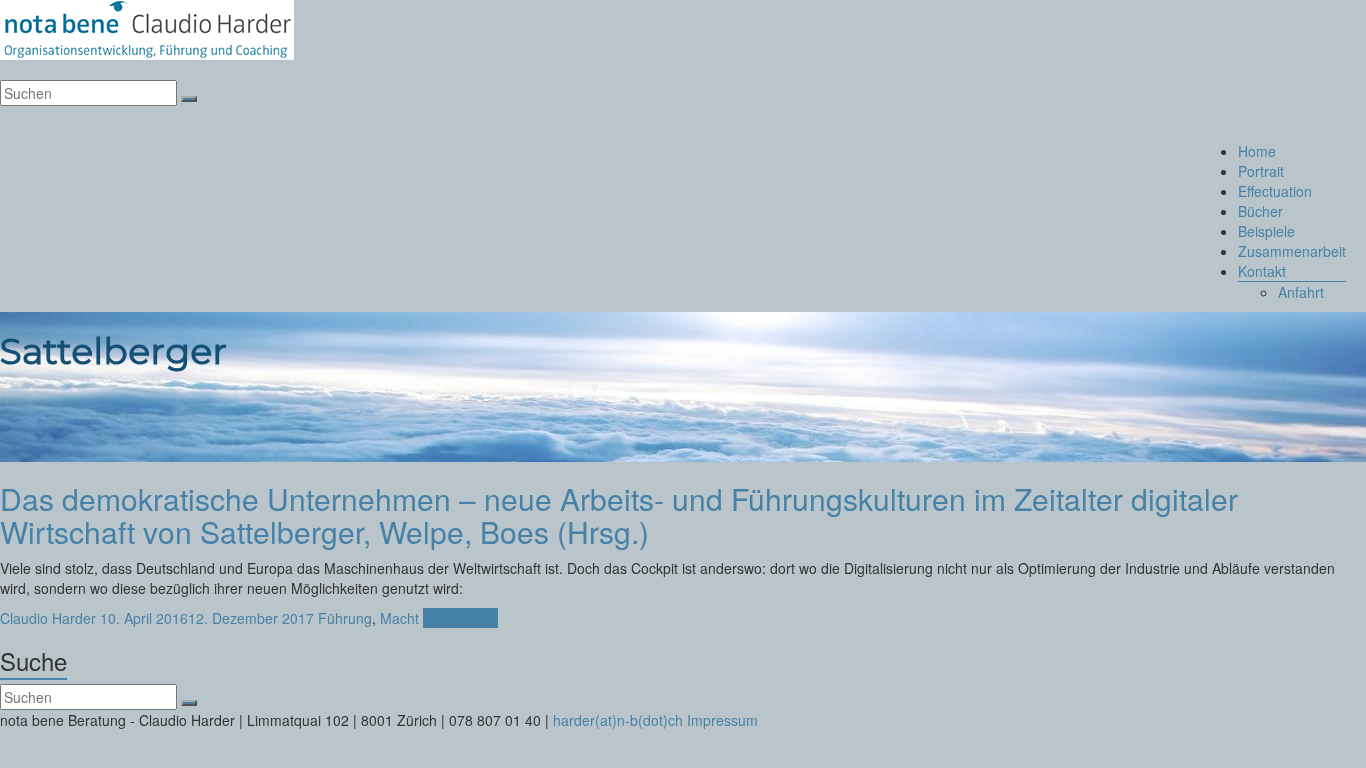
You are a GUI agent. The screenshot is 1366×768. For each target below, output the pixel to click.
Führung (345, 618)
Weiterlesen (460, 618)
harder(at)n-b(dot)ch (618, 720)
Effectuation (1275, 191)
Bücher (1260, 211)
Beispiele (1266, 231)
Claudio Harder (48, 618)
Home (1257, 151)
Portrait (1261, 171)
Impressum (722, 720)
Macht (399, 618)
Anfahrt (1301, 292)
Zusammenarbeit (1292, 251)
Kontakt (1262, 271)
